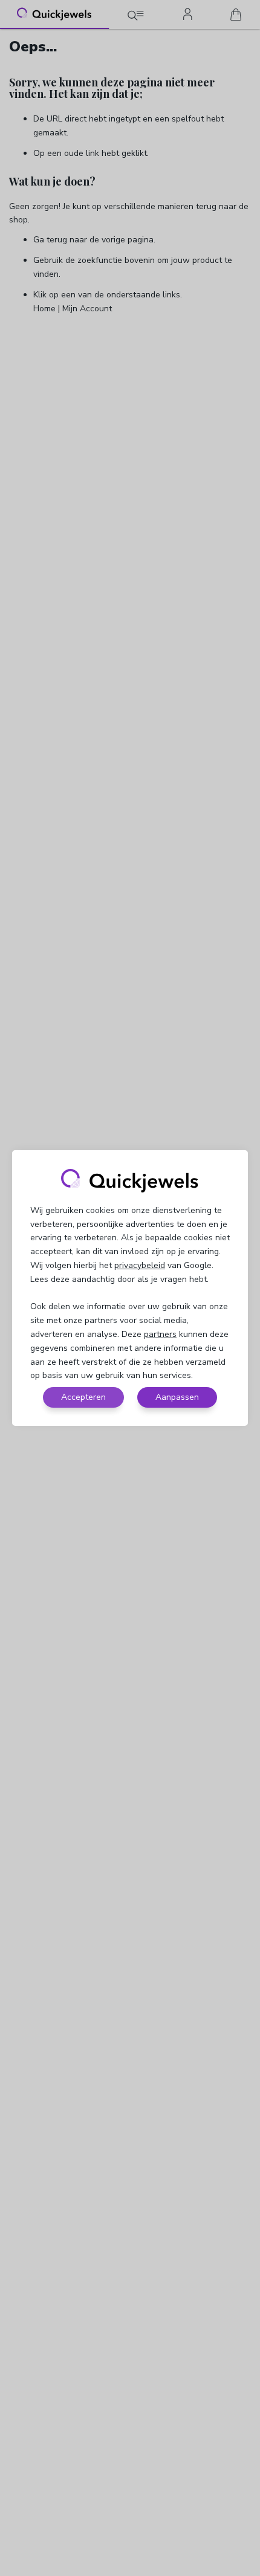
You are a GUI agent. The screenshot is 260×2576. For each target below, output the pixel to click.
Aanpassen (177, 1397)
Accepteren (83, 1397)
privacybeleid (140, 1265)
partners (160, 1334)
